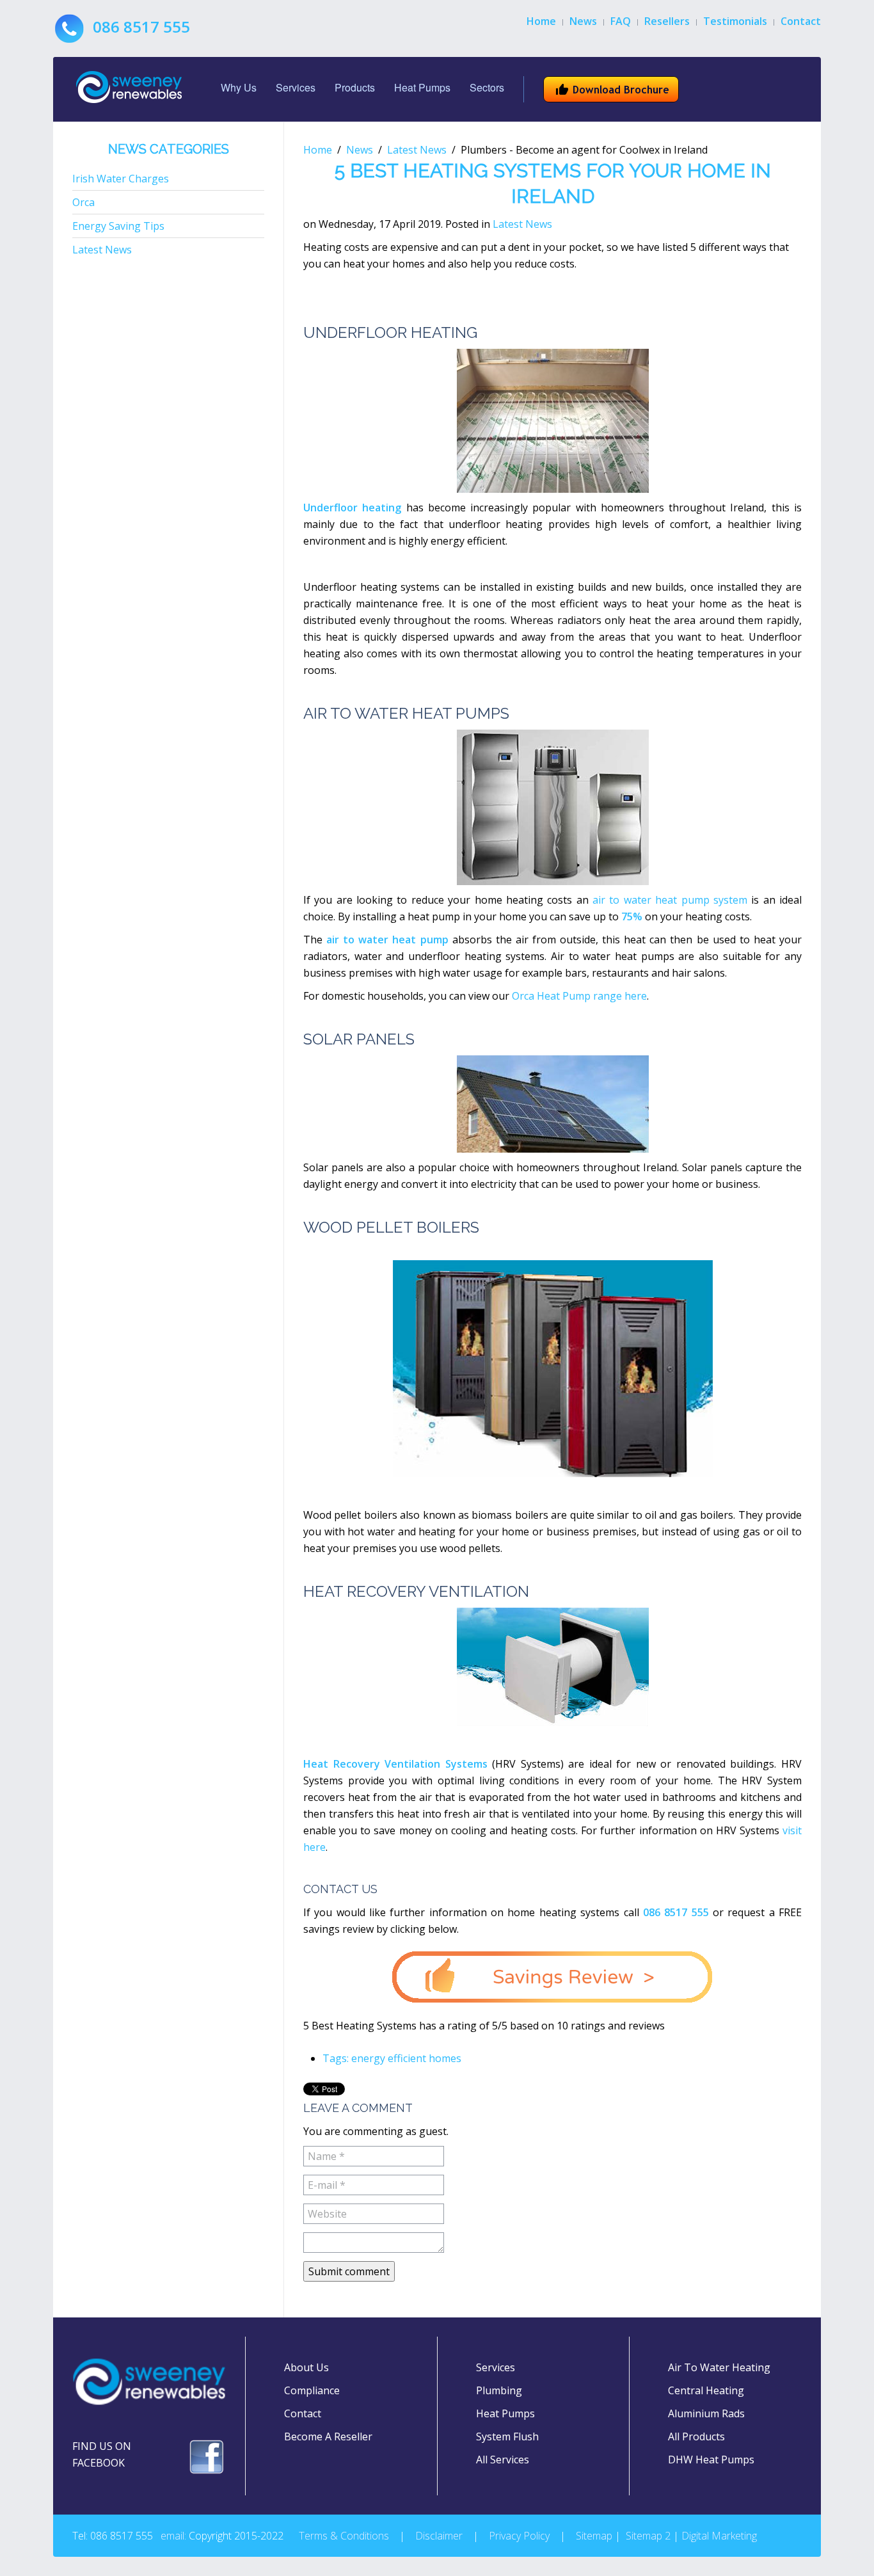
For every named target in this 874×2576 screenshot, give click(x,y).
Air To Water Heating (719, 2367)
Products (355, 87)
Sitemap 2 (648, 2536)
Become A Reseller (328, 2436)
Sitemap (594, 2536)
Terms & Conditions (344, 2536)
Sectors (487, 87)
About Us (306, 2367)
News (583, 21)
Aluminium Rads (706, 2413)
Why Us (239, 87)
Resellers (667, 21)
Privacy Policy (519, 2536)
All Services (503, 2460)
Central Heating (706, 2390)
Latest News (417, 150)
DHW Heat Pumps (711, 2460)
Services (296, 87)
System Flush (507, 2436)
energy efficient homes (406, 2058)
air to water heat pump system (670, 900)
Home (541, 21)
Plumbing (499, 2390)
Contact (801, 21)
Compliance (312, 2390)
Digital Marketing (719, 2536)
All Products (696, 2436)
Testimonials (735, 21)
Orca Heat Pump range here (579, 996)
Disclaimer (439, 2536)
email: (173, 2536)
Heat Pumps (422, 87)
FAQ (621, 21)
